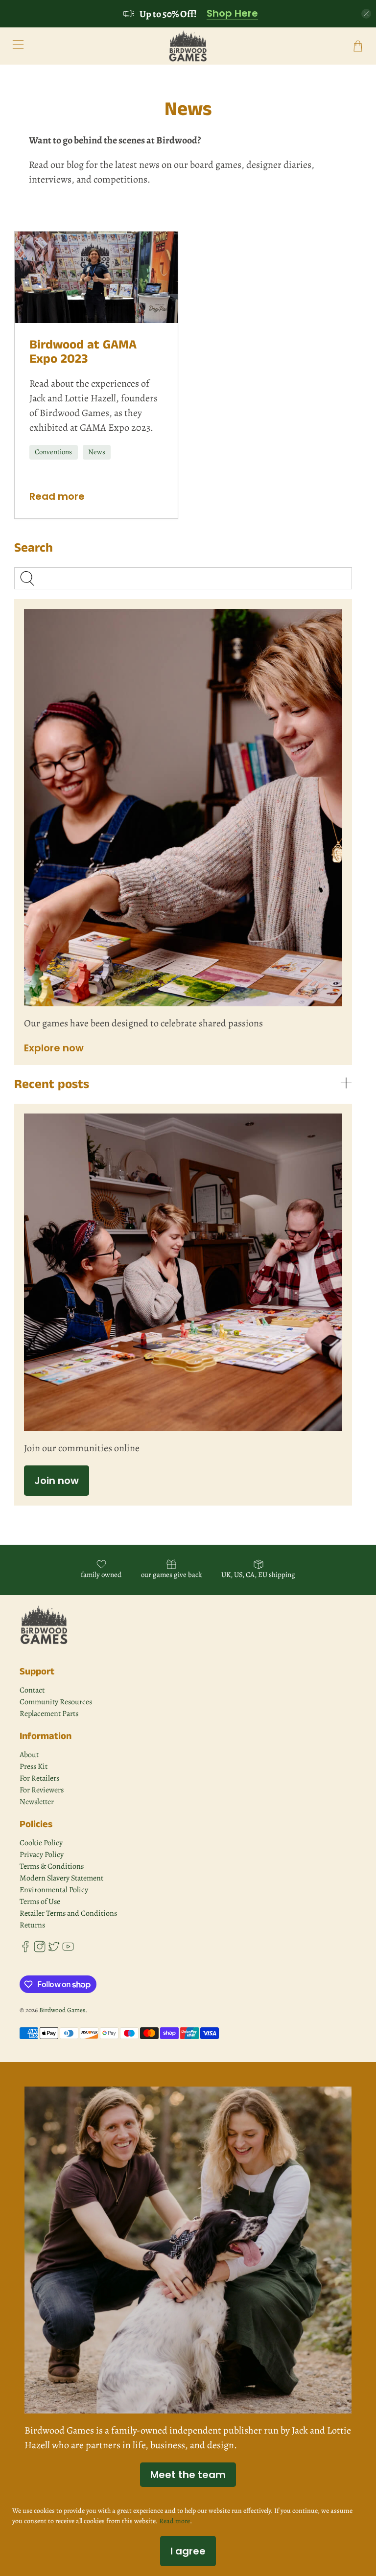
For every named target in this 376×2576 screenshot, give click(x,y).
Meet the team (188, 2475)
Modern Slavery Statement (61, 1878)
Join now (57, 1481)
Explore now (54, 1048)
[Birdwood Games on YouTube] (68, 1950)
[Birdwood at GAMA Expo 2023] (96, 277)
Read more (57, 496)
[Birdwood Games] (188, 46)
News (97, 452)
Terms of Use (40, 1902)
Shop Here (232, 14)
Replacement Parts (49, 1714)
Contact (32, 1690)
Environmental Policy (54, 1890)
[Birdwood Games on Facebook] (25, 1950)
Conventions (53, 452)
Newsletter (37, 1802)
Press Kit (34, 1766)
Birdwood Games (62, 2010)
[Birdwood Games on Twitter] (54, 1950)
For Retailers (39, 1778)
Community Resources (56, 1702)
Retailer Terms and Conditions (68, 1913)
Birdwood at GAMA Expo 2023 (83, 352)
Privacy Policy (42, 1855)
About (29, 1755)
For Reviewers (42, 1790)
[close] (366, 14)
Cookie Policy (41, 1843)
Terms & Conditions (52, 1866)
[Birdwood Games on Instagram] (40, 1950)
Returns (32, 1925)
